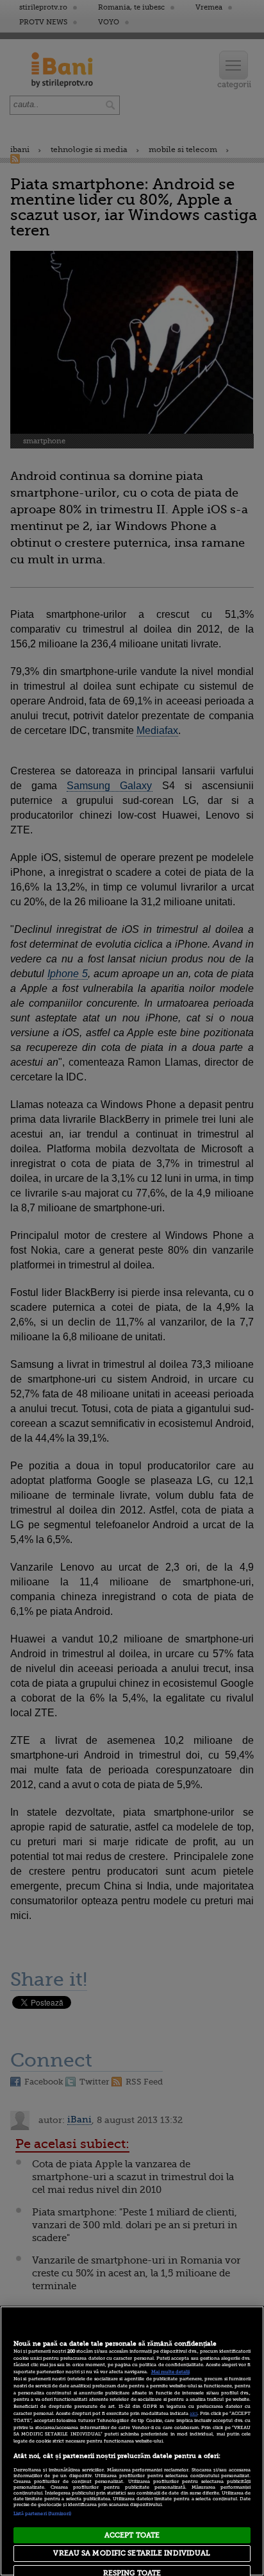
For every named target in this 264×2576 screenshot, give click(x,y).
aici (194, 2414)
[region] (132, 2441)
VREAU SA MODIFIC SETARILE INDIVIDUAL (132, 2553)
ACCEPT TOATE (132, 2535)
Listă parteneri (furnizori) (43, 2514)
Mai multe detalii (170, 2372)
